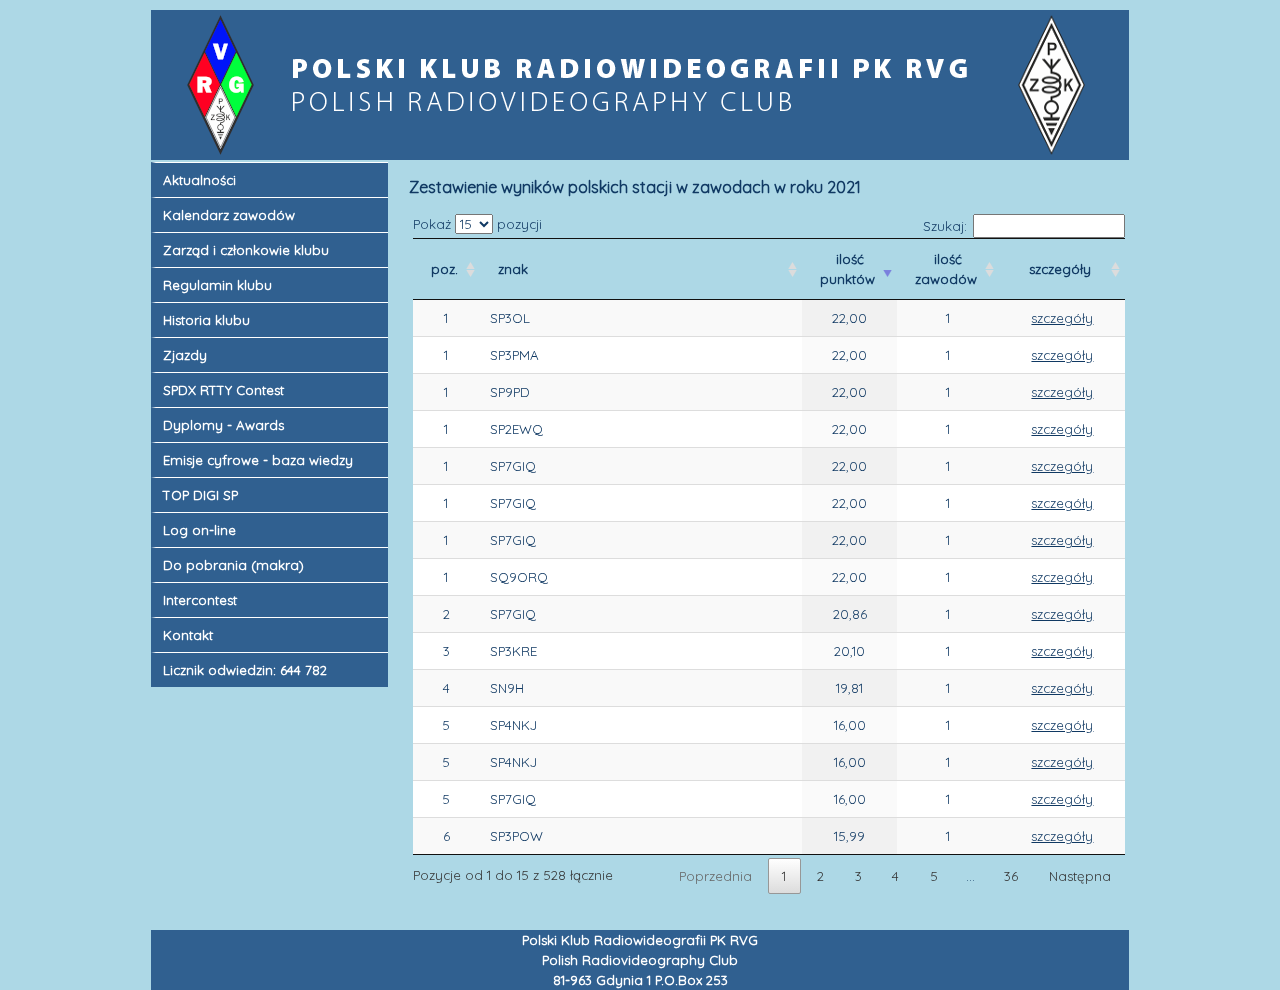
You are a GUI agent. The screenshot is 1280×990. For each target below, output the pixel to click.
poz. (446, 269)
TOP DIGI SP (200, 495)
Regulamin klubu (217, 285)
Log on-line (199, 530)
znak (515, 269)
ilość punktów (849, 269)
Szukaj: (945, 226)
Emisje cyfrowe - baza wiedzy (258, 460)
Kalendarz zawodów (229, 215)
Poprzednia (715, 876)
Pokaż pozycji (477, 224)
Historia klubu (206, 320)
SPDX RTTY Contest (223, 390)
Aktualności (199, 180)
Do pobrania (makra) (233, 565)
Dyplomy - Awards (223, 425)
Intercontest (200, 600)
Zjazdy (185, 355)
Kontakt (188, 635)
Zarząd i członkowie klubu (246, 250)
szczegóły (1062, 269)
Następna (1080, 876)
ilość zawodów (948, 269)
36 (1011, 876)
